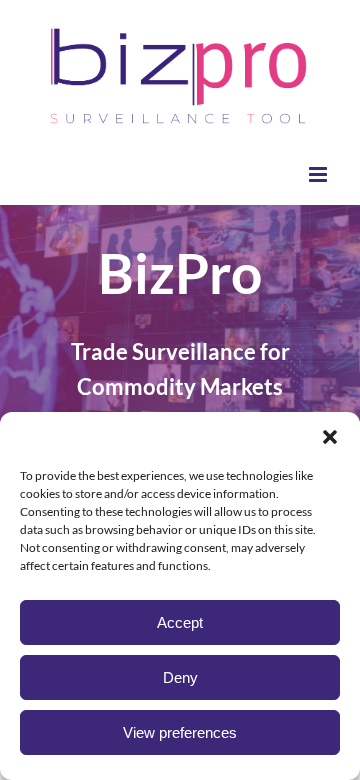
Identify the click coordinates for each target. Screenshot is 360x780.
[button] (330, 437)
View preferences (180, 732)
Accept (180, 622)
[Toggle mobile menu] (319, 174)
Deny (180, 677)
